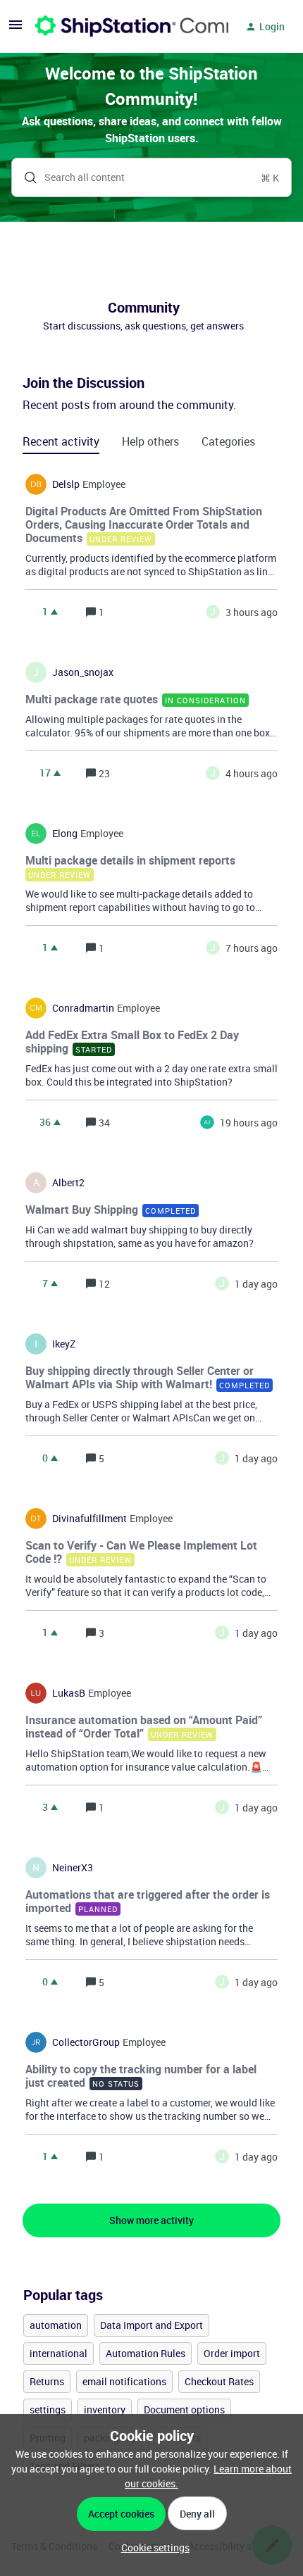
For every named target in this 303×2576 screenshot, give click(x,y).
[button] (152, 2547)
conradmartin (83, 1008)
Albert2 (68, 1183)
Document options (184, 2409)
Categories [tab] (228, 441)
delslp (66, 484)
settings (48, 2409)
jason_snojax (83, 672)
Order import (232, 2353)
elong (65, 834)
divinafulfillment (89, 1519)
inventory (105, 2409)
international (58, 2353)
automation (56, 2325)
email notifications (124, 2381)
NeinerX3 (73, 1868)
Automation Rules (146, 2353)
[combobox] (151, 177)
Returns (47, 2381)
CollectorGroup (86, 2042)
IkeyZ (64, 1344)
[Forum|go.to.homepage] (123, 27)
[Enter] (25, 177)
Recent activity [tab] (61, 441)
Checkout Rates (219, 2381)
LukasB (69, 1693)
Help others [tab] (150, 441)
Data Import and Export (151, 2325)
